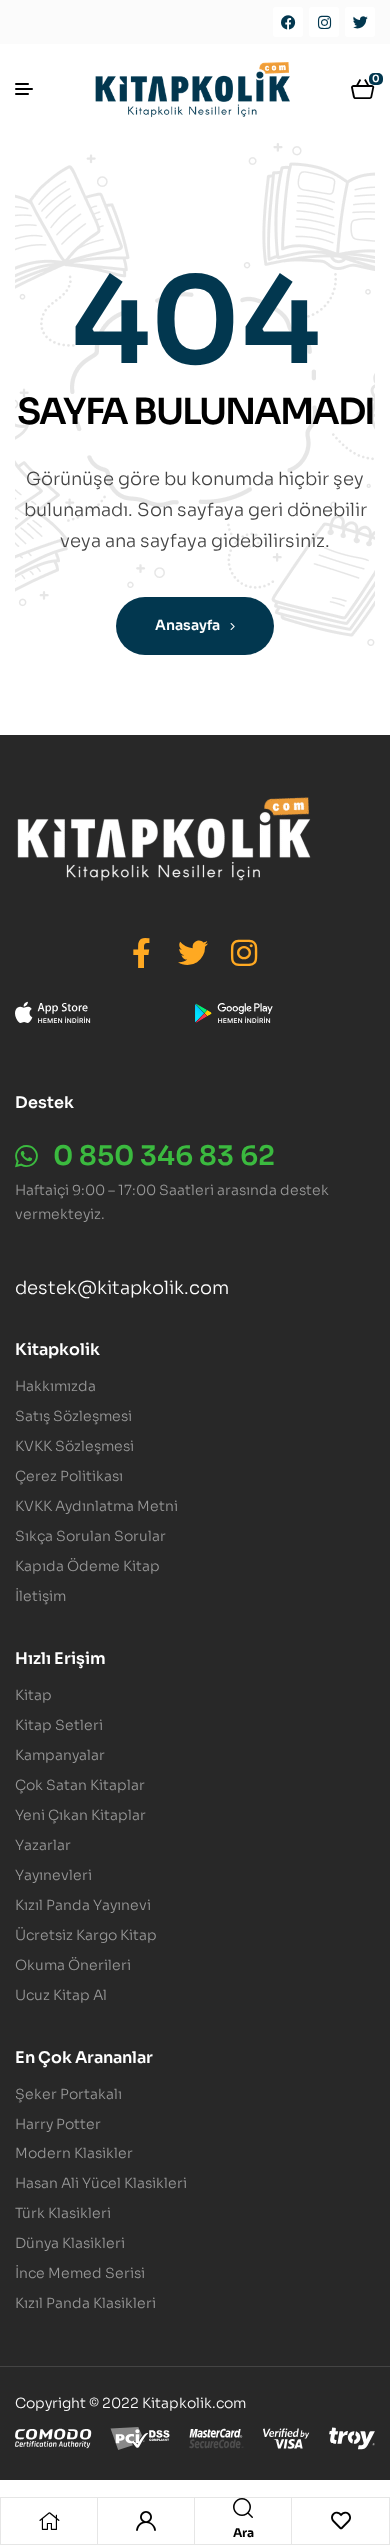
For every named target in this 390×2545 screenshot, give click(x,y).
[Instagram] (324, 22)
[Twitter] (360, 22)
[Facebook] (288, 22)
